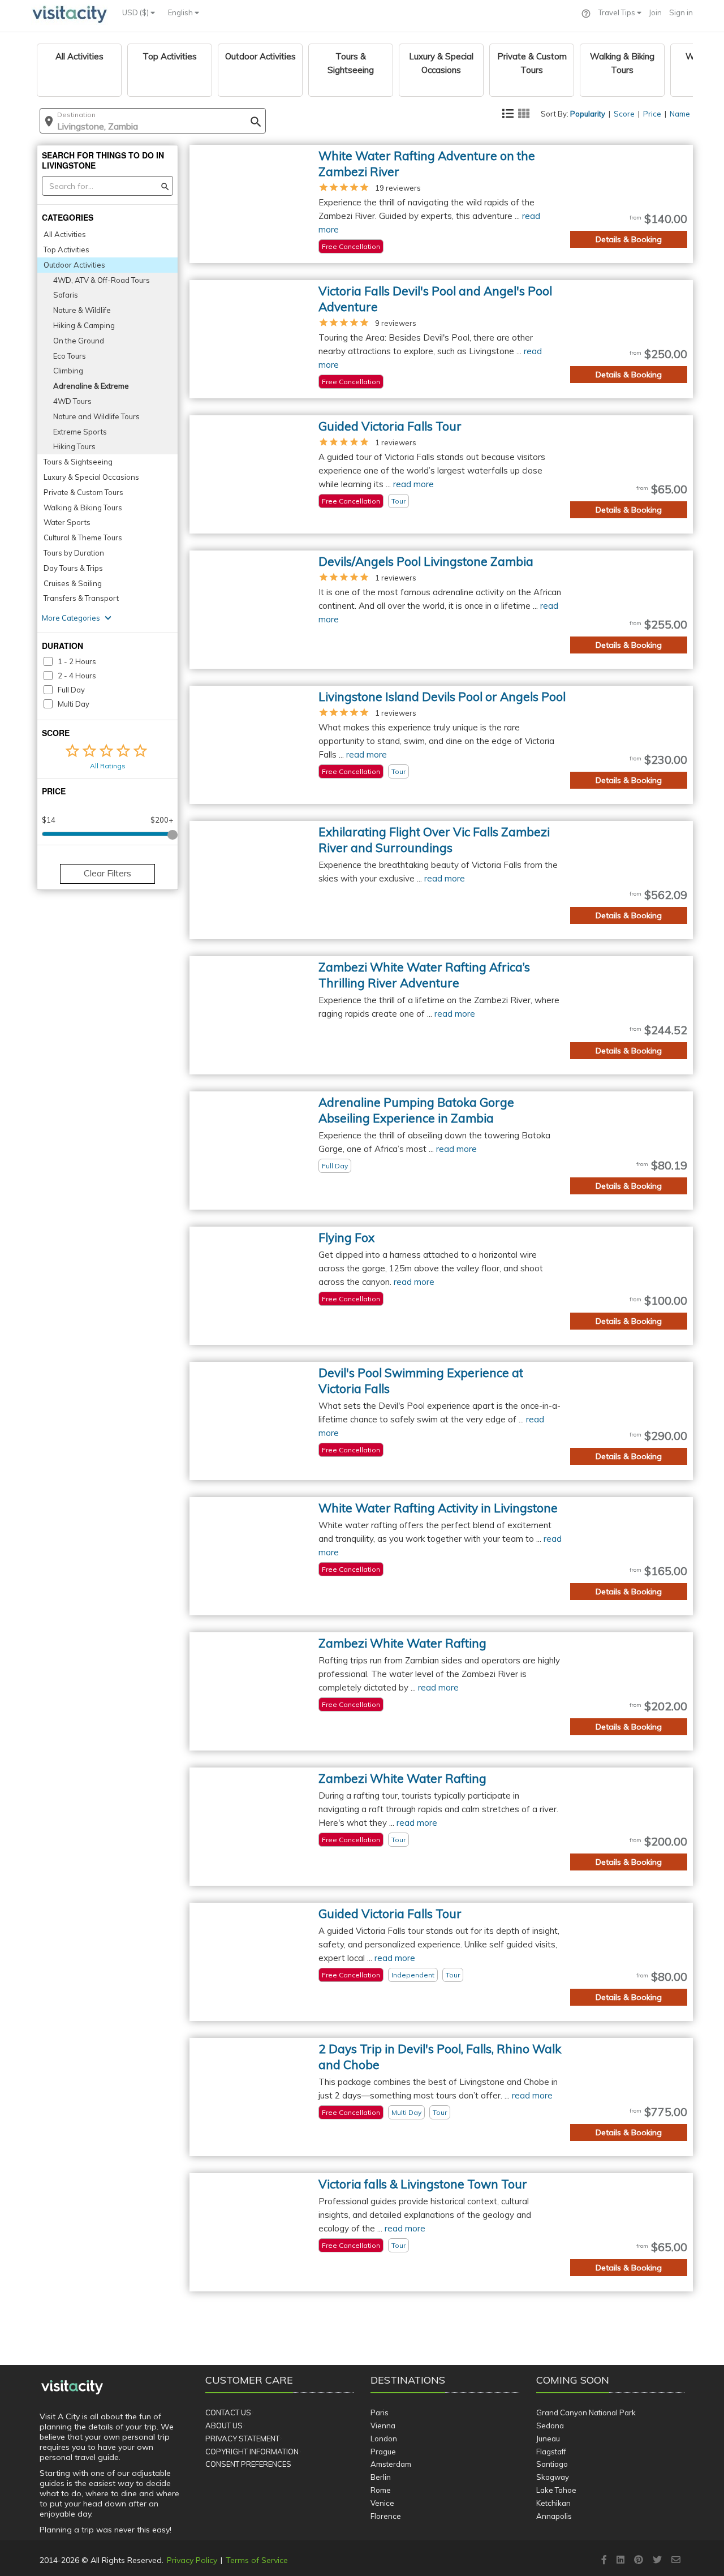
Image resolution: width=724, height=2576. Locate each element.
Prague (383, 2452)
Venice (382, 2503)
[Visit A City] (72, 2388)
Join (655, 12)
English (181, 12)
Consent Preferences (248, 2464)
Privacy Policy (192, 2560)
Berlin (381, 2477)
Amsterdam (391, 2464)
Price (652, 114)
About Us (224, 2426)
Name (680, 114)
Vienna (383, 2426)
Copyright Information (252, 2452)
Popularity (588, 114)
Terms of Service (257, 2560)
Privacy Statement (242, 2439)
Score (624, 114)
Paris (380, 2412)
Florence (386, 2516)
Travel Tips (618, 12)
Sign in (681, 12)
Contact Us (228, 2412)
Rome (381, 2490)
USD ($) (136, 12)
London (384, 2439)
